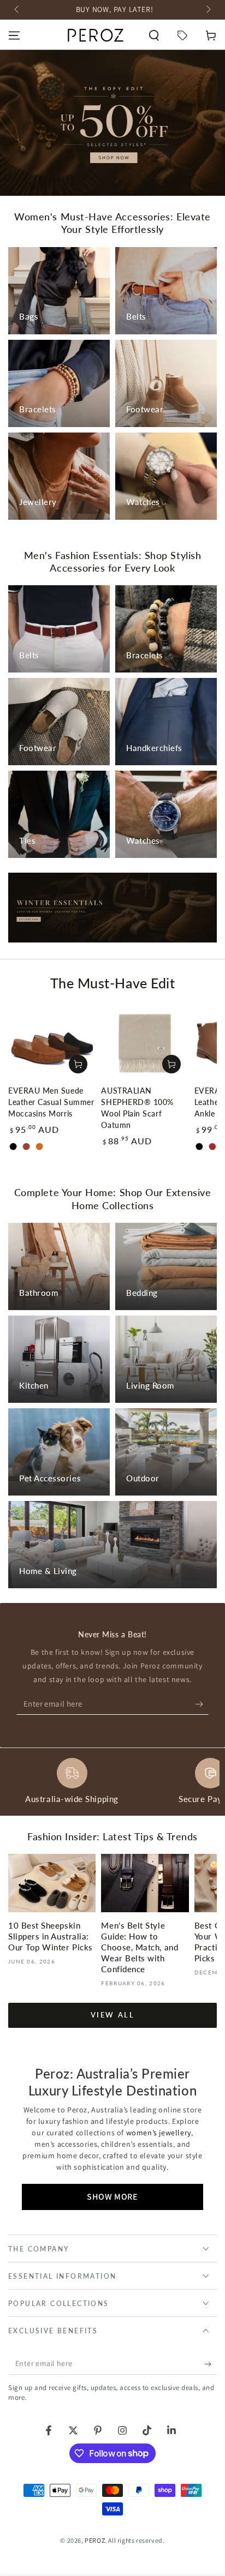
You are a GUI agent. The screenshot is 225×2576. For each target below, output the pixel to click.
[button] (154, 35)
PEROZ (95, 2540)
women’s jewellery (159, 2133)
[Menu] (14, 35)
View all (113, 2015)
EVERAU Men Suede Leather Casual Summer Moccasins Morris (51, 1102)
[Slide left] (17, 10)
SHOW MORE (112, 2197)
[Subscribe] (202, 1704)
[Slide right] (208, 10)
